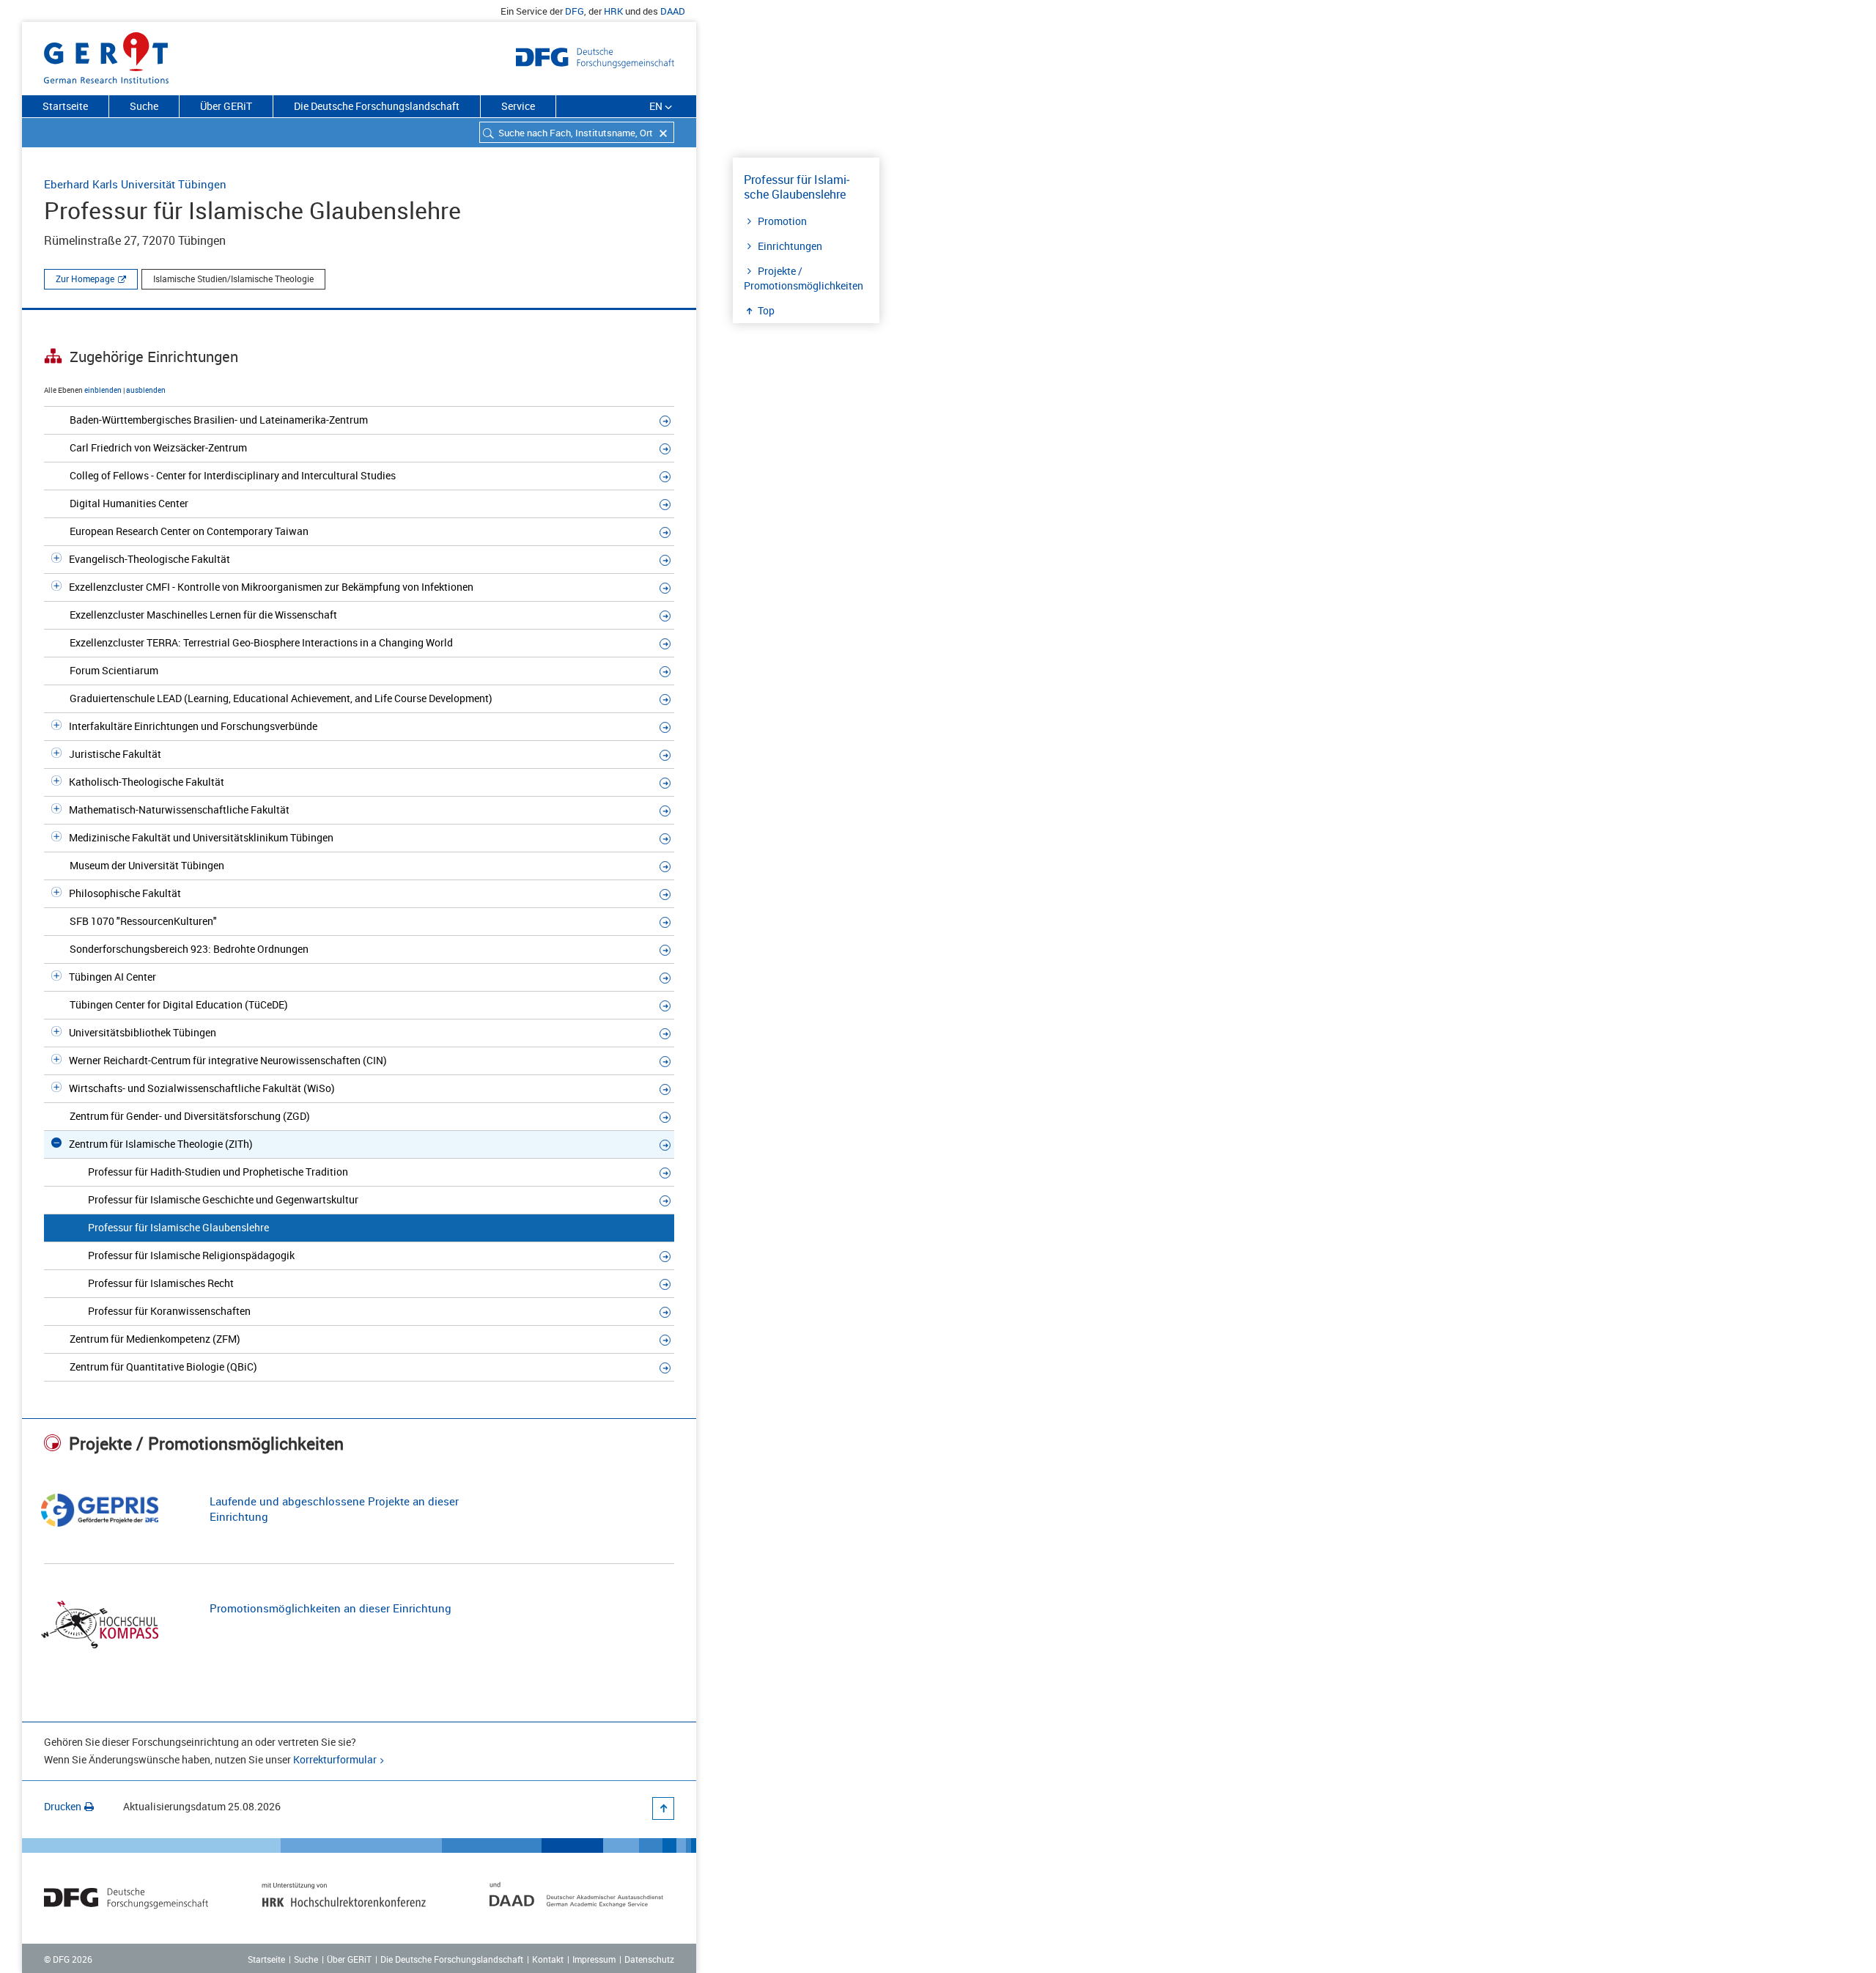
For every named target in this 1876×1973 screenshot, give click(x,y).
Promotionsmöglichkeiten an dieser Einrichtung (330, 1608)
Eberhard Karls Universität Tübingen (135, 184)
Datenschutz (649, 1959)
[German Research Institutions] (106, 55)
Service (518, 106)
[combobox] (577, 132)
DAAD (673, 11)
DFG (575, 11)
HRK (613, 11)
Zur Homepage (85, 279)
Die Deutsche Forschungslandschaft (377, 106)
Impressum (594, 1959)
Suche (144, 106)
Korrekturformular (335, 1759)
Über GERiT (226, 106)
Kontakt (548, 1959)
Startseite (65, 106)
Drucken (63, 1806)
